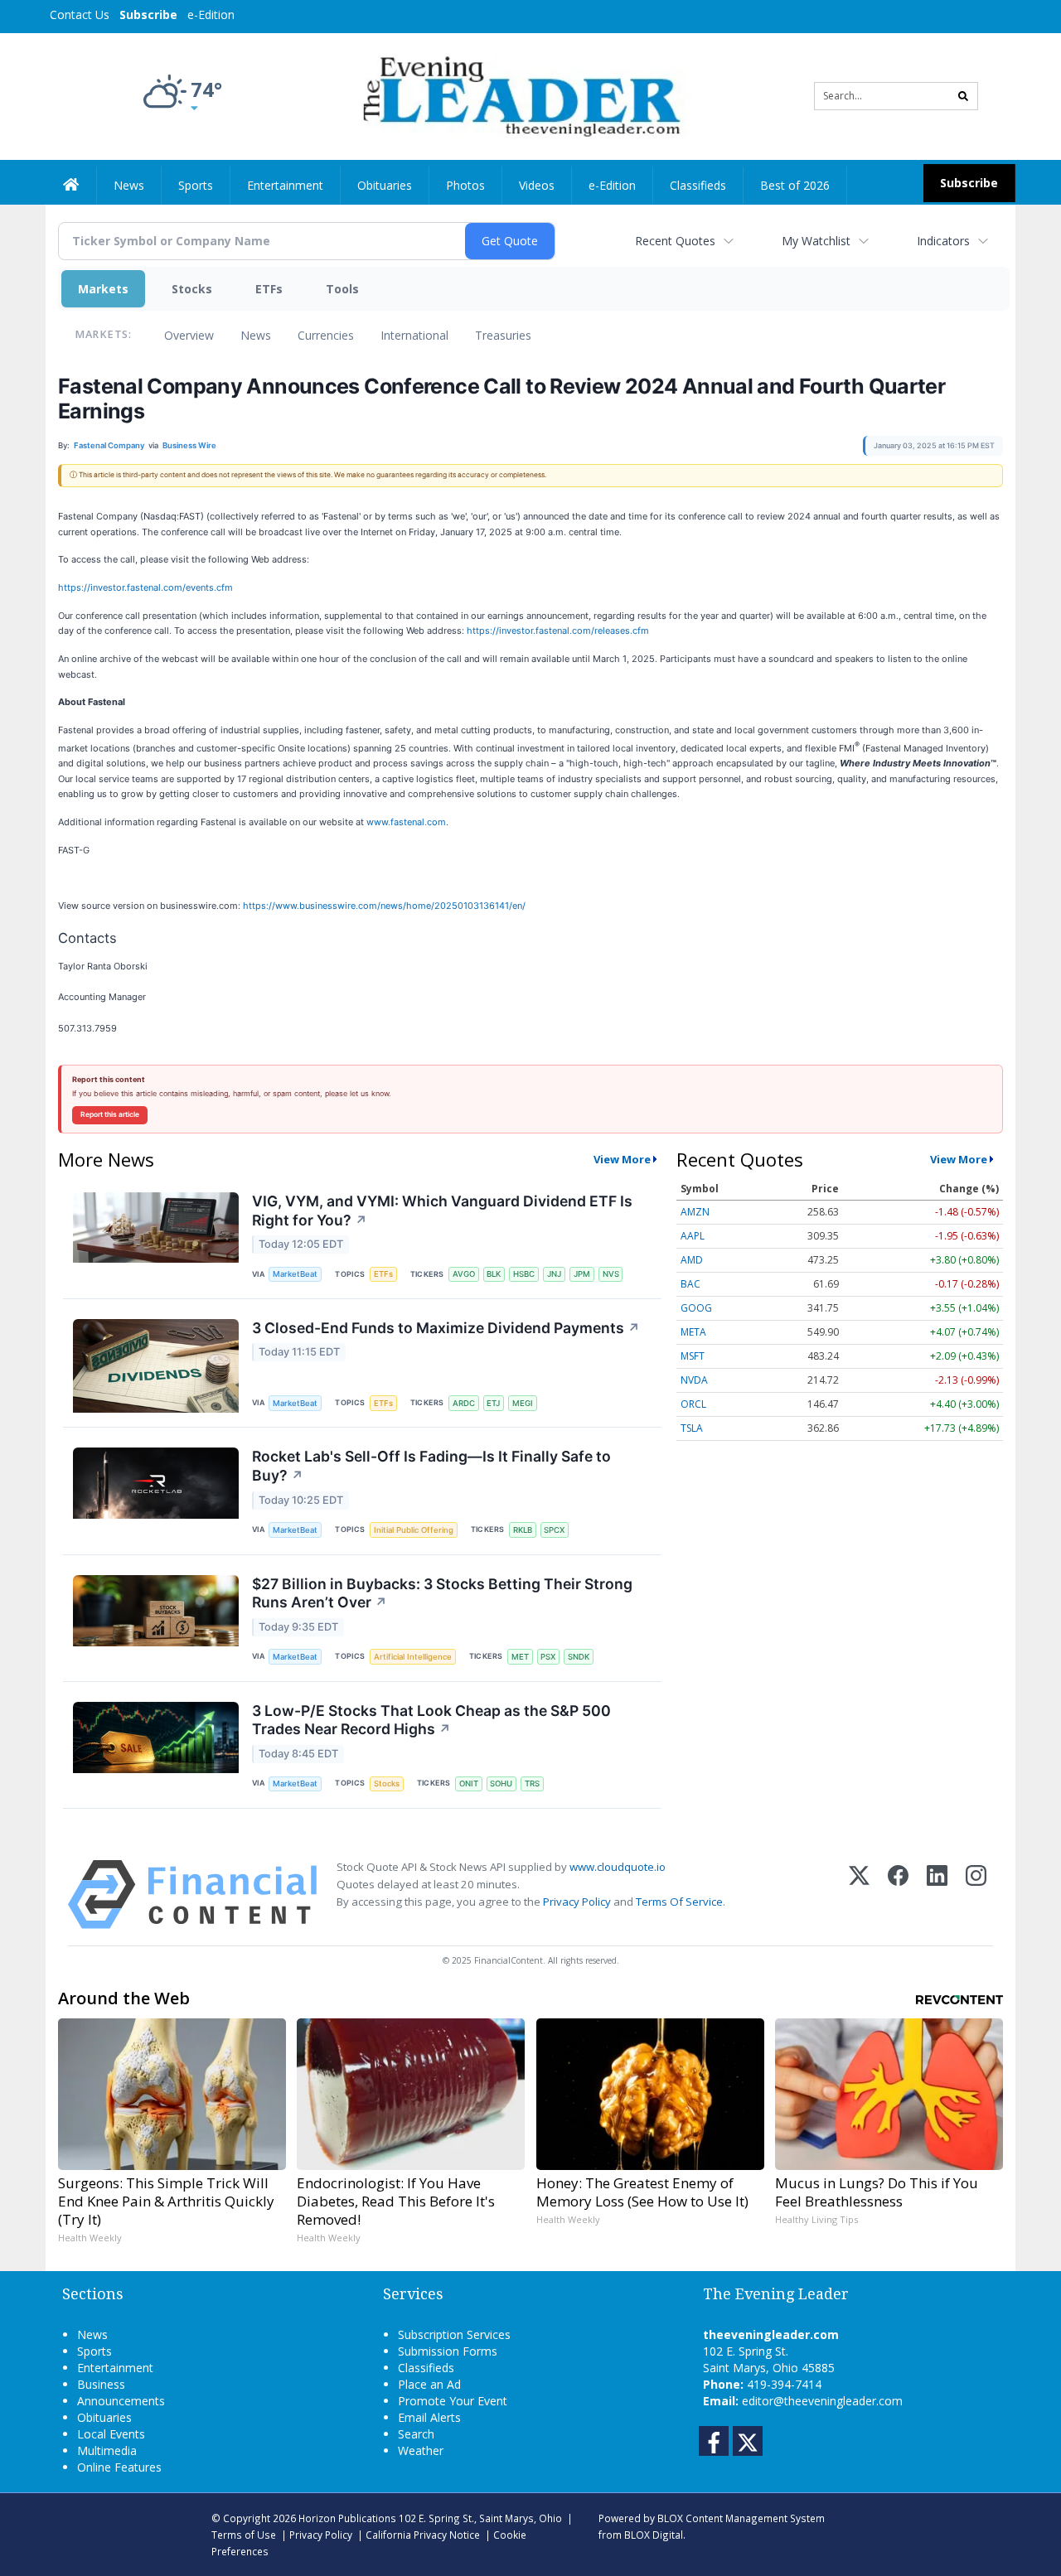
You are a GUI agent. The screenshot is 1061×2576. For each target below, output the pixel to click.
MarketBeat (295, 1274)
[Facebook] (898, 1895)
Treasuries (503, 335)
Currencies (326, 335)
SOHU (501, 1783)
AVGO (464, 1274)
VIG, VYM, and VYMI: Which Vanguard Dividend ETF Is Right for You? (442, 1211)
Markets (103, 289)
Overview (189, 335)
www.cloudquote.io (618, 1867)
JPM (582, 1274)
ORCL (693, 1404)
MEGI (523, 1403)
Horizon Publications (347, 2518)
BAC (690, 1284)
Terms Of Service (679, 1902)
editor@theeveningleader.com (822, 2401)
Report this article (110, 1114)
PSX (548, 1657)
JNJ (554, 1274)
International (414, 335)
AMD (692, 1260)
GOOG (696, 1308)
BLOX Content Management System (741, 2518)
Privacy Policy (577, 1902)
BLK (494, 1274)
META (693, 1332)
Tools (342, 289)
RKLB (523, 1530)
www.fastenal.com (406, 822)
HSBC (524, 1274)
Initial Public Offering (414, 1530)
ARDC (464, 1403)
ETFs (269, 289)
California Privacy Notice (423, 2535)
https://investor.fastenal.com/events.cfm (145, 587)
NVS (611, 1274)
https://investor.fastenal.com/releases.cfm (558, 631)
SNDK (579, 1657)
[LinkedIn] (937, 1895)
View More (622, 1159)
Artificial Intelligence (413, 1657)
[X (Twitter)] (859, 1895)
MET (520, 1657)
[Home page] (518, 95)
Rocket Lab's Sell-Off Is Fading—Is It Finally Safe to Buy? (431, 1466)
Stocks (192, 289)
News (256, 335)
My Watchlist (816, 241)
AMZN (695, 1212)
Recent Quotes (675, 241)
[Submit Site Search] (963, 96)
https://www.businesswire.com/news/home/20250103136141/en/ (384, 906)
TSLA (692, 1428)
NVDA (694, 1380)
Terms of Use (244, 2535)
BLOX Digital (654, 2535)
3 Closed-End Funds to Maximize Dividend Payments (446, 1328)
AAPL (693, 1236)
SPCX (554, 1530)
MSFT (693, 1356)
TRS (532, 1783)
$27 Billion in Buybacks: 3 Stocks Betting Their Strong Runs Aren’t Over (442, 1593)
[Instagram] (976, 1895)
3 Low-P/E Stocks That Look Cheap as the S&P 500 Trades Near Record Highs (431, 1720)
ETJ (493, 1403)
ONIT (469, 1783)
